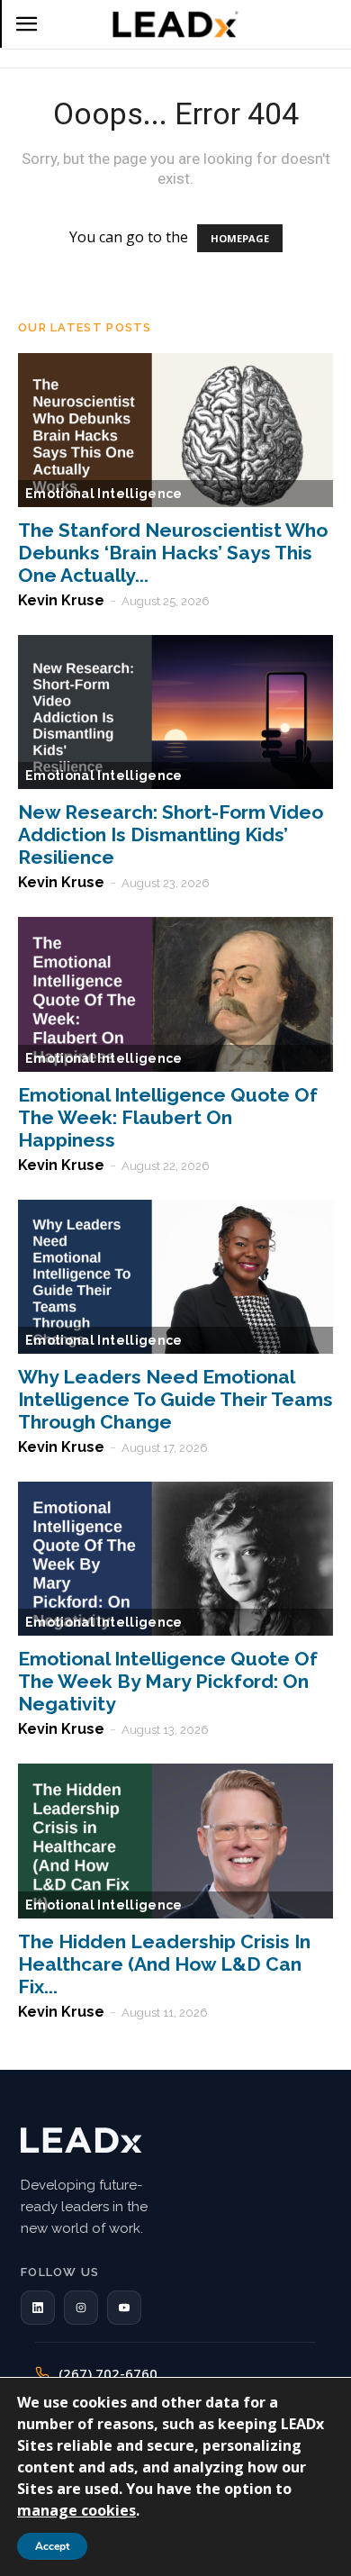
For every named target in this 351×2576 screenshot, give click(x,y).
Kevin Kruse (61, 600)
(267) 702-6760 (108, 2373)
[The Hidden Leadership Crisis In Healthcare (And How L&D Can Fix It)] (175, 1841)
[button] (38, 2308)
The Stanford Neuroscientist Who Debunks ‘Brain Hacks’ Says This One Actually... (173, 553)
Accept (52, 2546)
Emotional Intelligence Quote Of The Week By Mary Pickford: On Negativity (168, 1681)
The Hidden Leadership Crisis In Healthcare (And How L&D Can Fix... (164, 1964)
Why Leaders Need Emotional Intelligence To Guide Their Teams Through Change (175, 1399)
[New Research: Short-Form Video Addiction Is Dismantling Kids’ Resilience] (175, 712)
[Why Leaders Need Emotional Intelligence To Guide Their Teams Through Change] (175, 1277)
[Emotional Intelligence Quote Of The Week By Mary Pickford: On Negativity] (175, 1559)
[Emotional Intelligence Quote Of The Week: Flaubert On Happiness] (175, 994)
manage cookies (76, 2510)
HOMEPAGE (240, 238)
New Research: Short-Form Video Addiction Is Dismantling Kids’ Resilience (171, 834)
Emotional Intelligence (104, 494)
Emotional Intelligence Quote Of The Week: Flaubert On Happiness (168, 1117)
